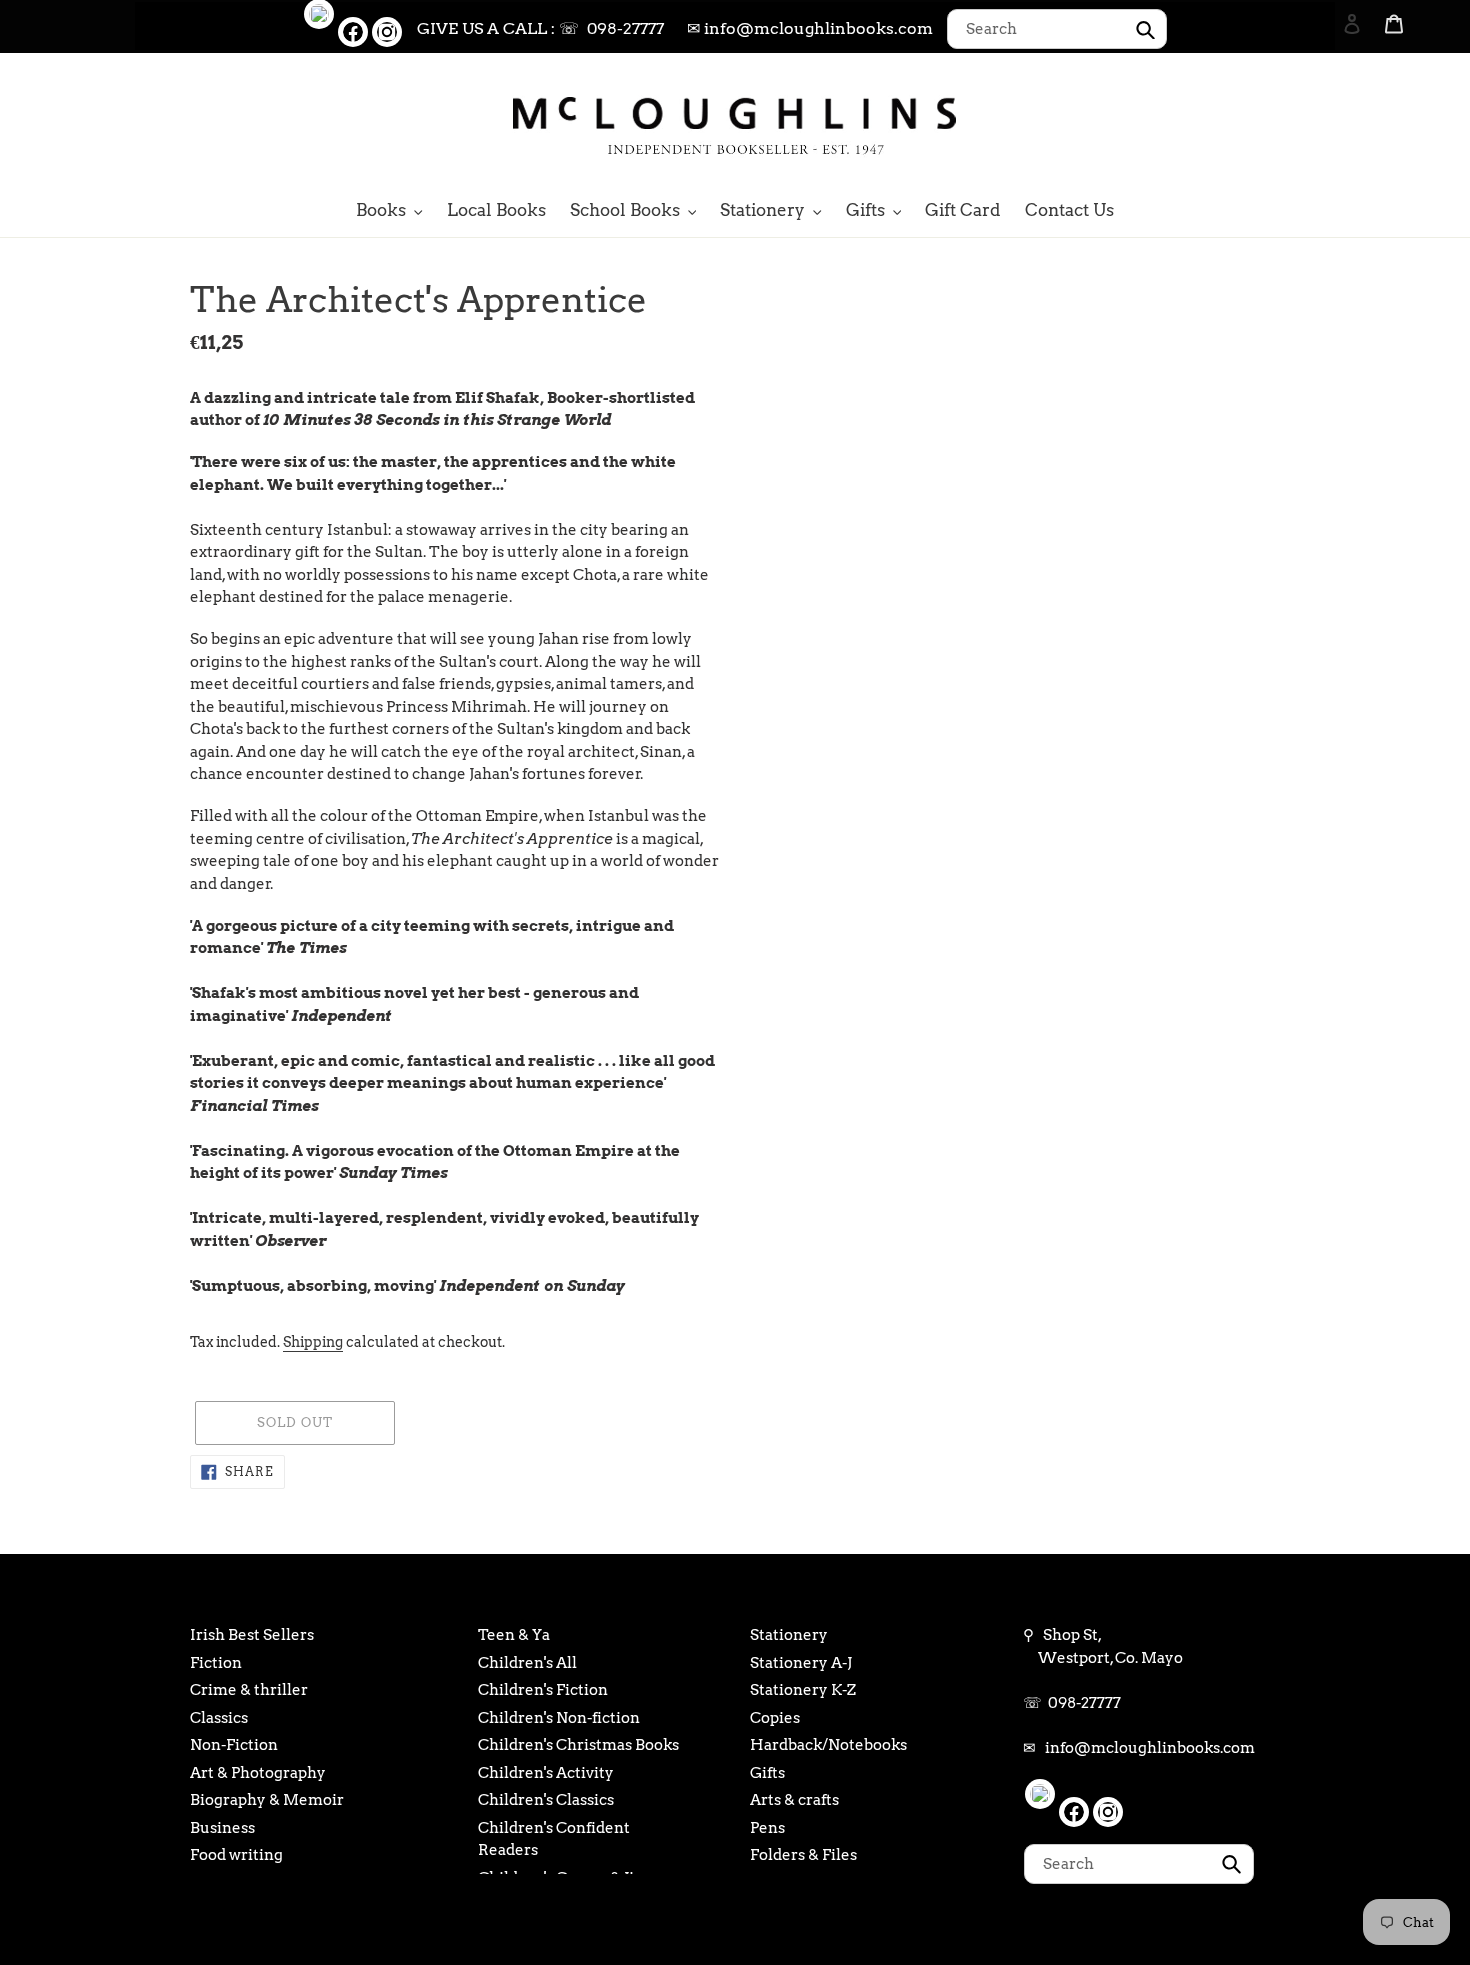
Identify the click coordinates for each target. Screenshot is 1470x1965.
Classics (219, 1718)
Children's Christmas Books (578, 1745)
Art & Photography (258, 1773)
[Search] (1325, 123)
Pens (767, 1828)
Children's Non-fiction (559, 1718)
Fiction (216, 1663)
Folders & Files (803, 1855)
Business (222, 1828)
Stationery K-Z (803, 1690)
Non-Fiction (234, 1745)
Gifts (767, 1773)
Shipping (313, 1342)
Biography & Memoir (267, 1800)
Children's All (527, 1663)
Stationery (789, 1635)
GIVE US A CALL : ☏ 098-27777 (540, 28)
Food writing (236, 1855)
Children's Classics (546, 1800)
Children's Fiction (543, 1690)
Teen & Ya (514, 1635)
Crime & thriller (249, 1690)
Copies (775, 1718)
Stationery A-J (801, 1663)
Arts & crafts (794, 1800)
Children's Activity (546, 1773)
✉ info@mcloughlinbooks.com (810, 28)
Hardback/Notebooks (828, 1745)
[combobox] (1057, 29)
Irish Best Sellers (252, 1635)
